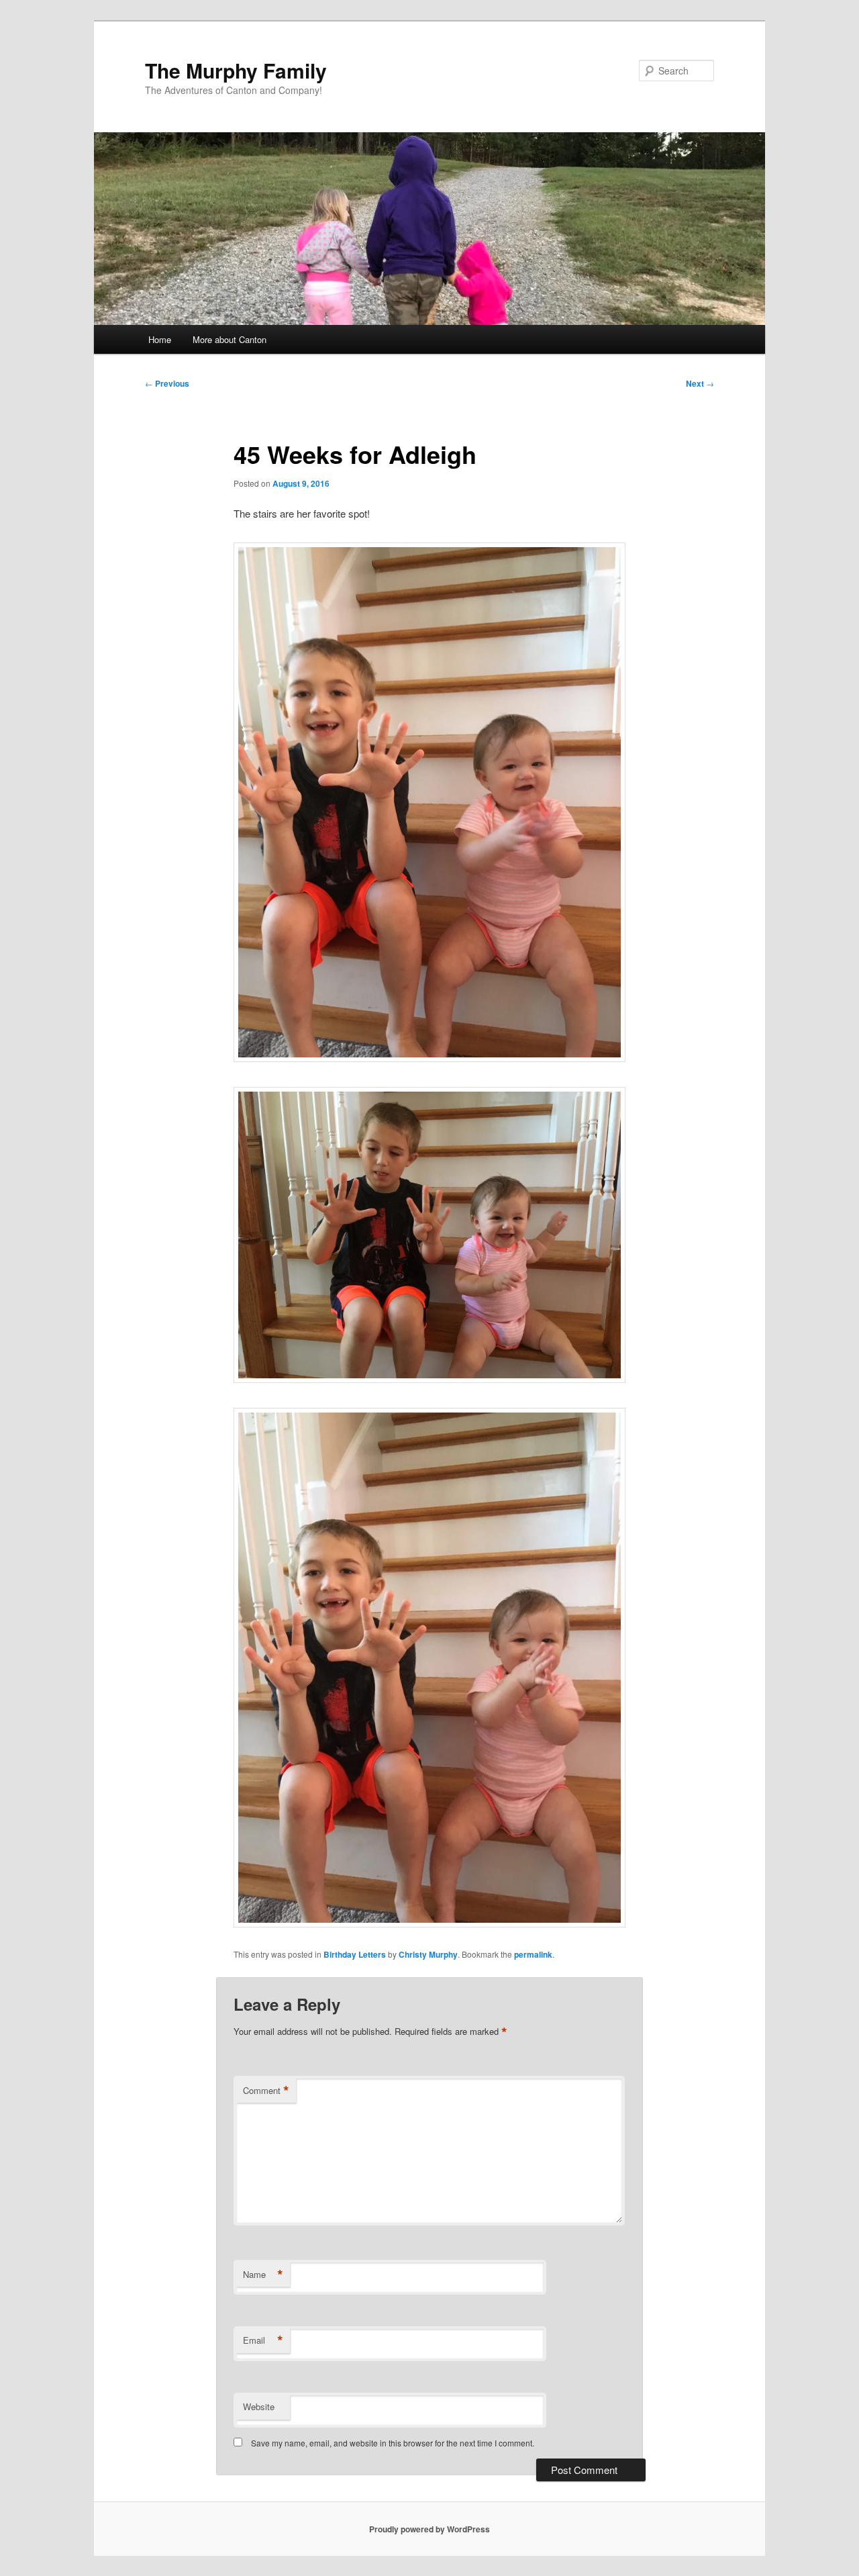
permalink (533, 1954)
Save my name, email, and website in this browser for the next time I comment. (393, 2443)
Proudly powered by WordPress (429, 2529)
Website (259, 2406)
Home (160, 339)
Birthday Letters (355, 1954)
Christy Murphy (428, 1954)
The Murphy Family (236, 70)
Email (263, 2340)
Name (263, 2275)
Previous (167, 383)
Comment (266, 2091)
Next (700, 383)
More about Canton (230, 339)
